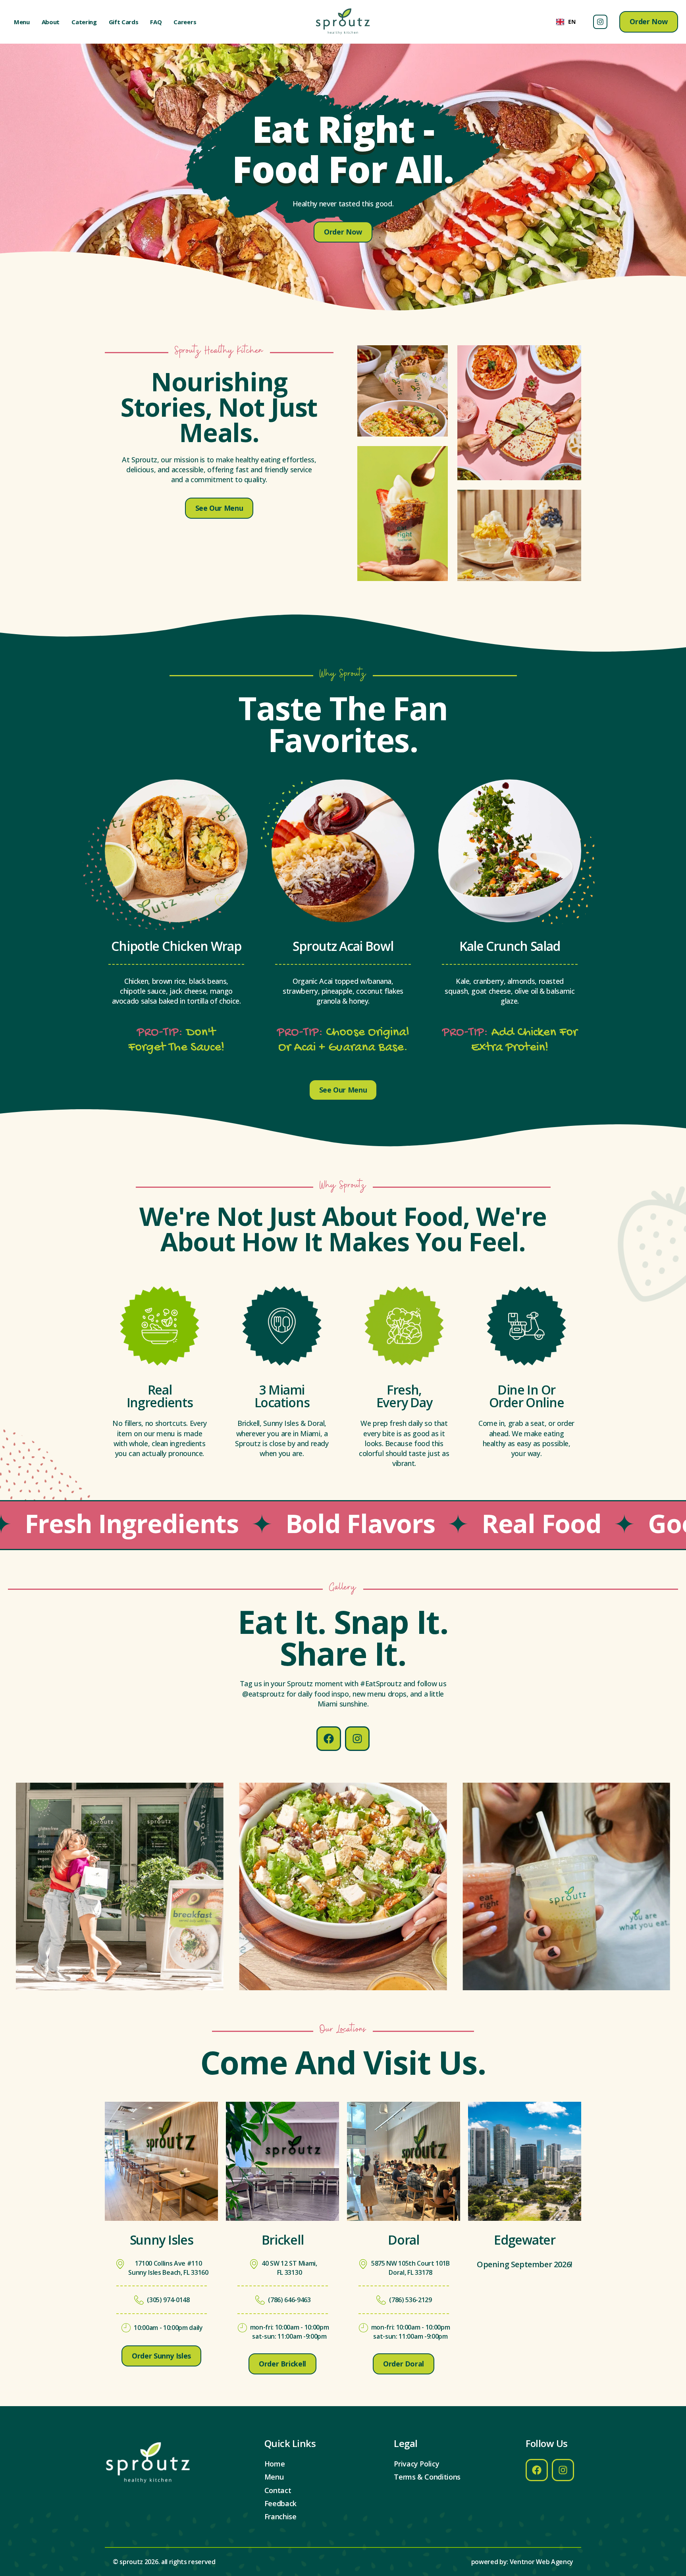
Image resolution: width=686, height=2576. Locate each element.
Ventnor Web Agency (541, 2562)
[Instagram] (600, 22)
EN (572, 22)
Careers (185, 22)
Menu (22, 22)
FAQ (156, 22)
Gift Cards (124, 22)
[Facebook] (329, 1739)
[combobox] (566, 22)
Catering (84, 22)
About (51, 22)
